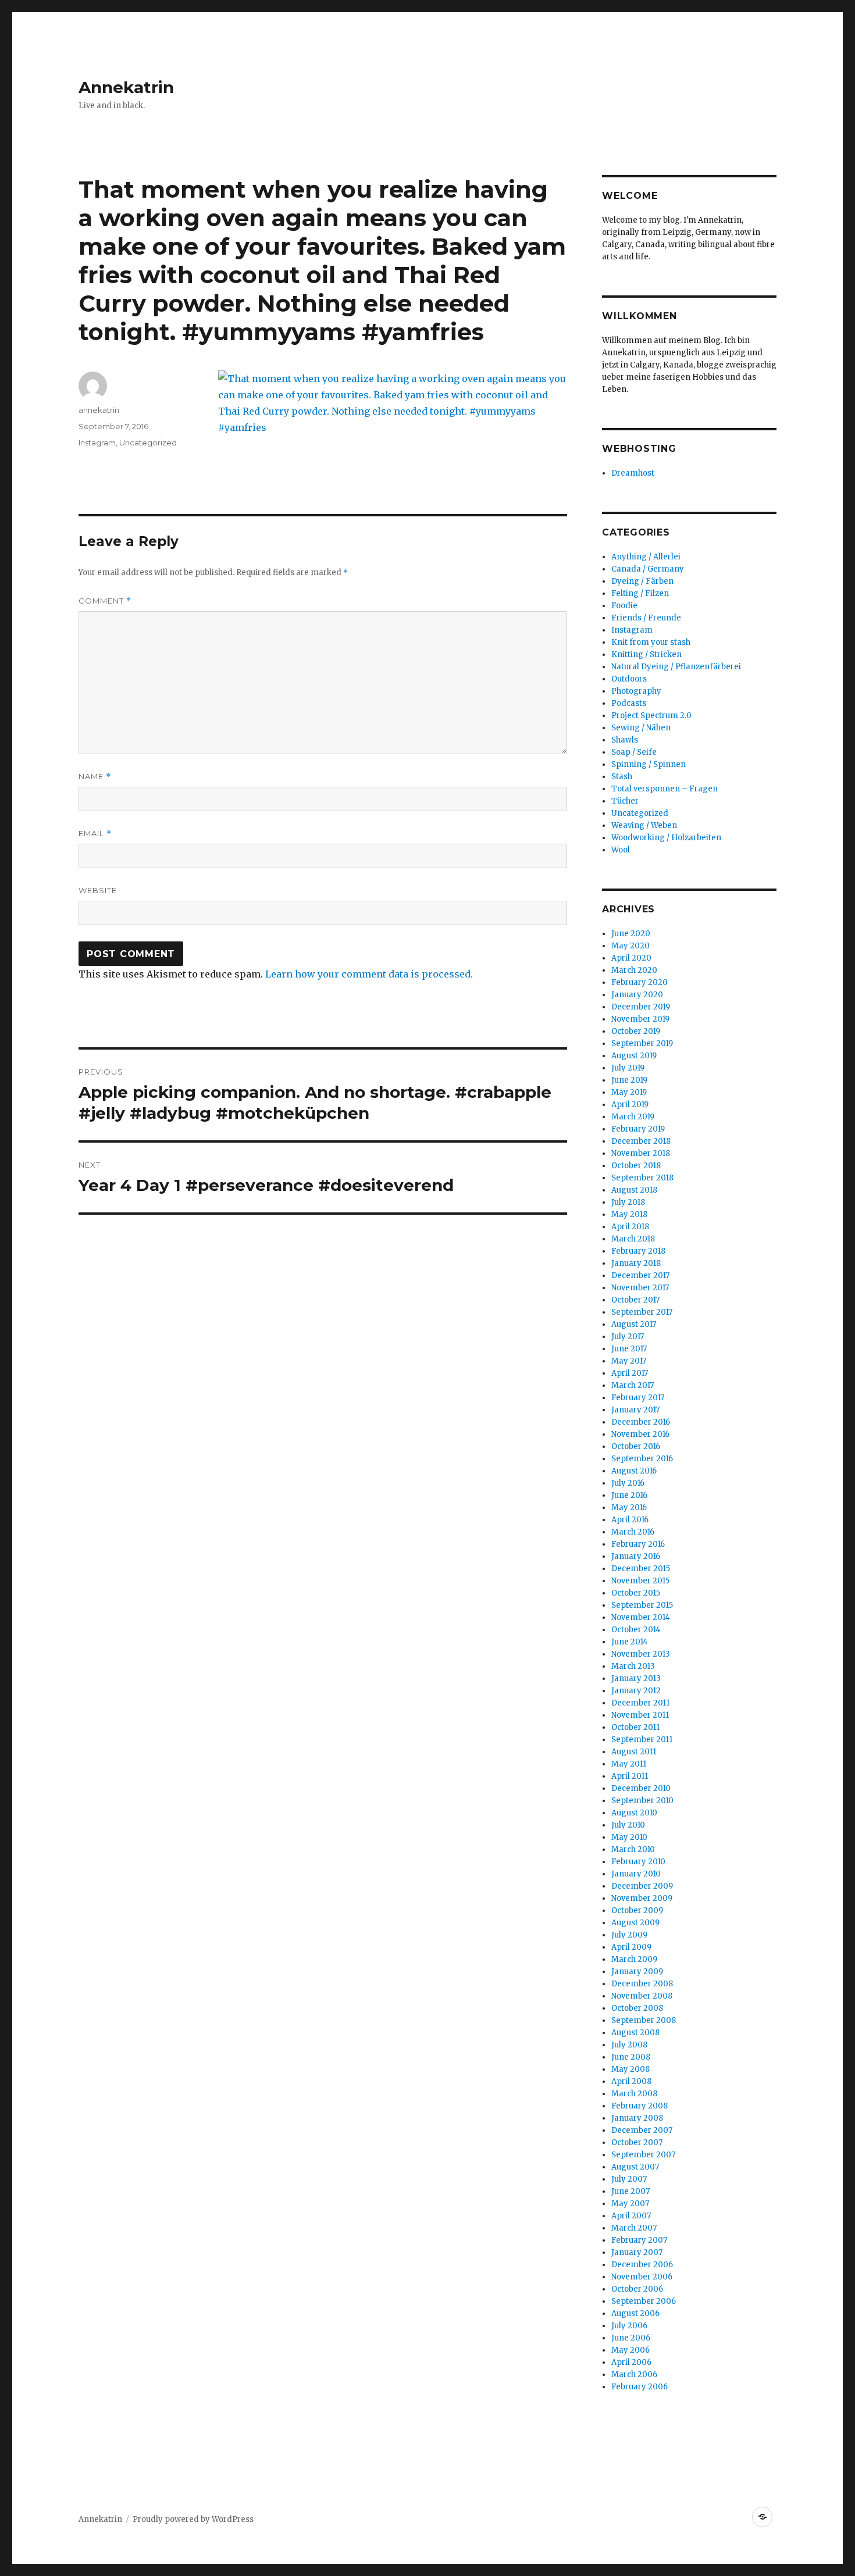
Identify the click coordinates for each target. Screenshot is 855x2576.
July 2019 (628, 1068)
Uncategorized (148, 443)
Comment (105, 601)
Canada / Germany (648, 569)
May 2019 (629, 1092)
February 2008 (640, 2106)
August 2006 (635, 2313)
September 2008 (644, 2020)
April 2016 (630, 1520)
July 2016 (628, 1483)
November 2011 (640, 1715)
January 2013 (636, 1678)
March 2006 (634, 2375)
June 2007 (630, 2191)
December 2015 (641, 1569)
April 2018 (630, 1227)
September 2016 (642, 1459)
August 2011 (634, 1752)
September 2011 (642, 1740)
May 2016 (629, 1508)
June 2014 (630, 1642)
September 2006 (644, 2301)
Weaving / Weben (644, 825)
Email (95, 834)
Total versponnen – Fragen (665, 789)
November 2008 (642, 1996)
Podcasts (629, 703)
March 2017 (633, 1385)
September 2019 (642, 1043)
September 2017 (642, 1312)
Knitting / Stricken (646, 654)
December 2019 (641, 1007)
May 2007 (630, 2204)
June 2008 (631, 2057)
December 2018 (641, 1141)
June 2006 (631, 2338)
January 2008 (637, 2118)
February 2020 (640, 982)
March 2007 (634, 2228)
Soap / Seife (634, 752)
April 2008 (631, 2081)
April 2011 (630, 1776)
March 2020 (634, 970)
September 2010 (642, 1801)
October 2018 (636, 1166)
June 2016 (629, 1495)
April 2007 (631, 2216)
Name (95, 777)
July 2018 (628, 1202)
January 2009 (637, 1972)
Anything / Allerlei (646, 557)
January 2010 (636, 1874)
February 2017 (638, 1398)
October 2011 (635, 1727)
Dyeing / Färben (642, 581)
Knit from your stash (651, 642)
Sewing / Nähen (641, 728)
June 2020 (631, 934)
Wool (621, 850)
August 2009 (635, 1923)
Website (98, 890)
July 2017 (628, 1337)
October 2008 (637, 2008)
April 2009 (631, 1947)
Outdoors (629, 679)
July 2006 (629, 2326)
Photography (636, 691)
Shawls (625, 740)
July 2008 (629, 2045)
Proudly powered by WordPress (193, 2519)
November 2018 (641, 1153)
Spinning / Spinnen (649, 764)
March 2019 (633, 1117)
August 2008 (635, 2033)
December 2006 (642, 2265)
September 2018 (642, 1178)
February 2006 (640, 2387)
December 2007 (642, 2130)
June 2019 (629, 1080)
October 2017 (635, 1300)
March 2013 (633, 1666)
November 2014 (641, 1617)
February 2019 (638, 1129)
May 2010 (629, 1837)
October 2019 (636, 1031)
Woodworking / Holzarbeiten (666, 838)
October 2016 (636, 1446)
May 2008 (630, 2069)
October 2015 (636, 1593)
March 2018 (633, 1239)
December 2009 (642, 1886)
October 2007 (637, 2142)
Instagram (97, 443)
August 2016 (634, 1471)
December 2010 (641, 1788)
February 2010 (638, 1862)
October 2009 (637, 1910)
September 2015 (642, 1605)
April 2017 (630, 1373)
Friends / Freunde (646, 618)
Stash (622, 777)
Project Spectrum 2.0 (651, 716)
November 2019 (640, 1019)
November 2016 (640, 1434)
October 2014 (636, 1630)
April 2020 (631, 958)
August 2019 (634, 1056)
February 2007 (639, 2240)
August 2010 (634, 1813)
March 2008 (634, 2094)
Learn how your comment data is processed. (369, 974)
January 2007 (637, 2252)
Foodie (624, 606)
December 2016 (641, 1422)
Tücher (625, 801)
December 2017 (640, 1275)
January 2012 (636, 1691)
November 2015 (640, 1581)
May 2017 (629, 1361)
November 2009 (642, 1898)
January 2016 (636, 1556)
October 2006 (637, 2289)
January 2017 (635, 1410)
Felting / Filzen (640, 593)
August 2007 (635, 2167)
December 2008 (642, 1984)
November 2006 (642, 2277)
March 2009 (634, 1959)
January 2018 (636, 1263)
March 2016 (633, 1532)
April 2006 (631, 2362)
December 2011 (640, 1703)
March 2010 (633, 1849)
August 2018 (634, 1190)
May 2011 (629, 1764)
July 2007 (629, 2179)
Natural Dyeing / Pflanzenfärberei (676, 667)
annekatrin (99, 410)
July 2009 (629, 1935)
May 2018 (629, 1214)
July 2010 (628, 1825)
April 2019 (630, 1105)
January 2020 (637, 995)
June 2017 (629, 1349)
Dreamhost (633, 473)
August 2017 (634, 1324)
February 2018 (638, 1251)
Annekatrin (126, 87)
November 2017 (640, 1288)
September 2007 (643, 2155)
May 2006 (630, 2350)
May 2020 (630, 946)
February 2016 (638, 1544)
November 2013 (641, 1654)
